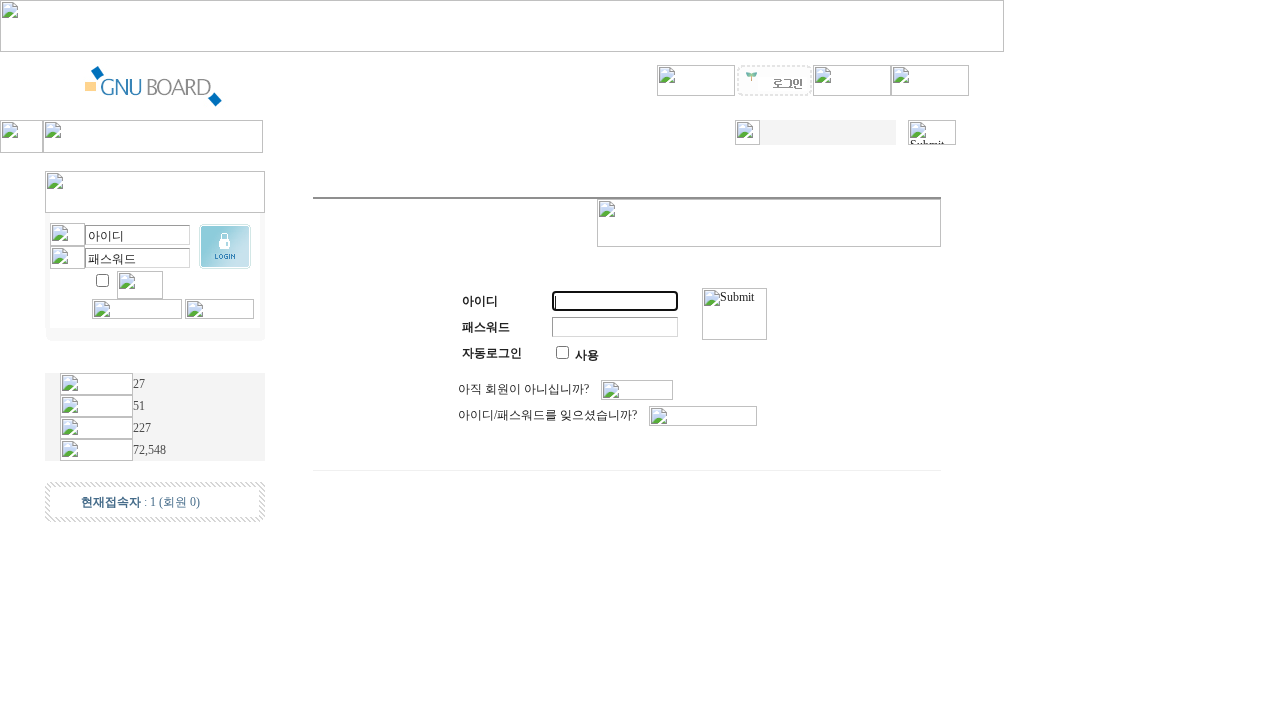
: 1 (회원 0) (140, 502)
